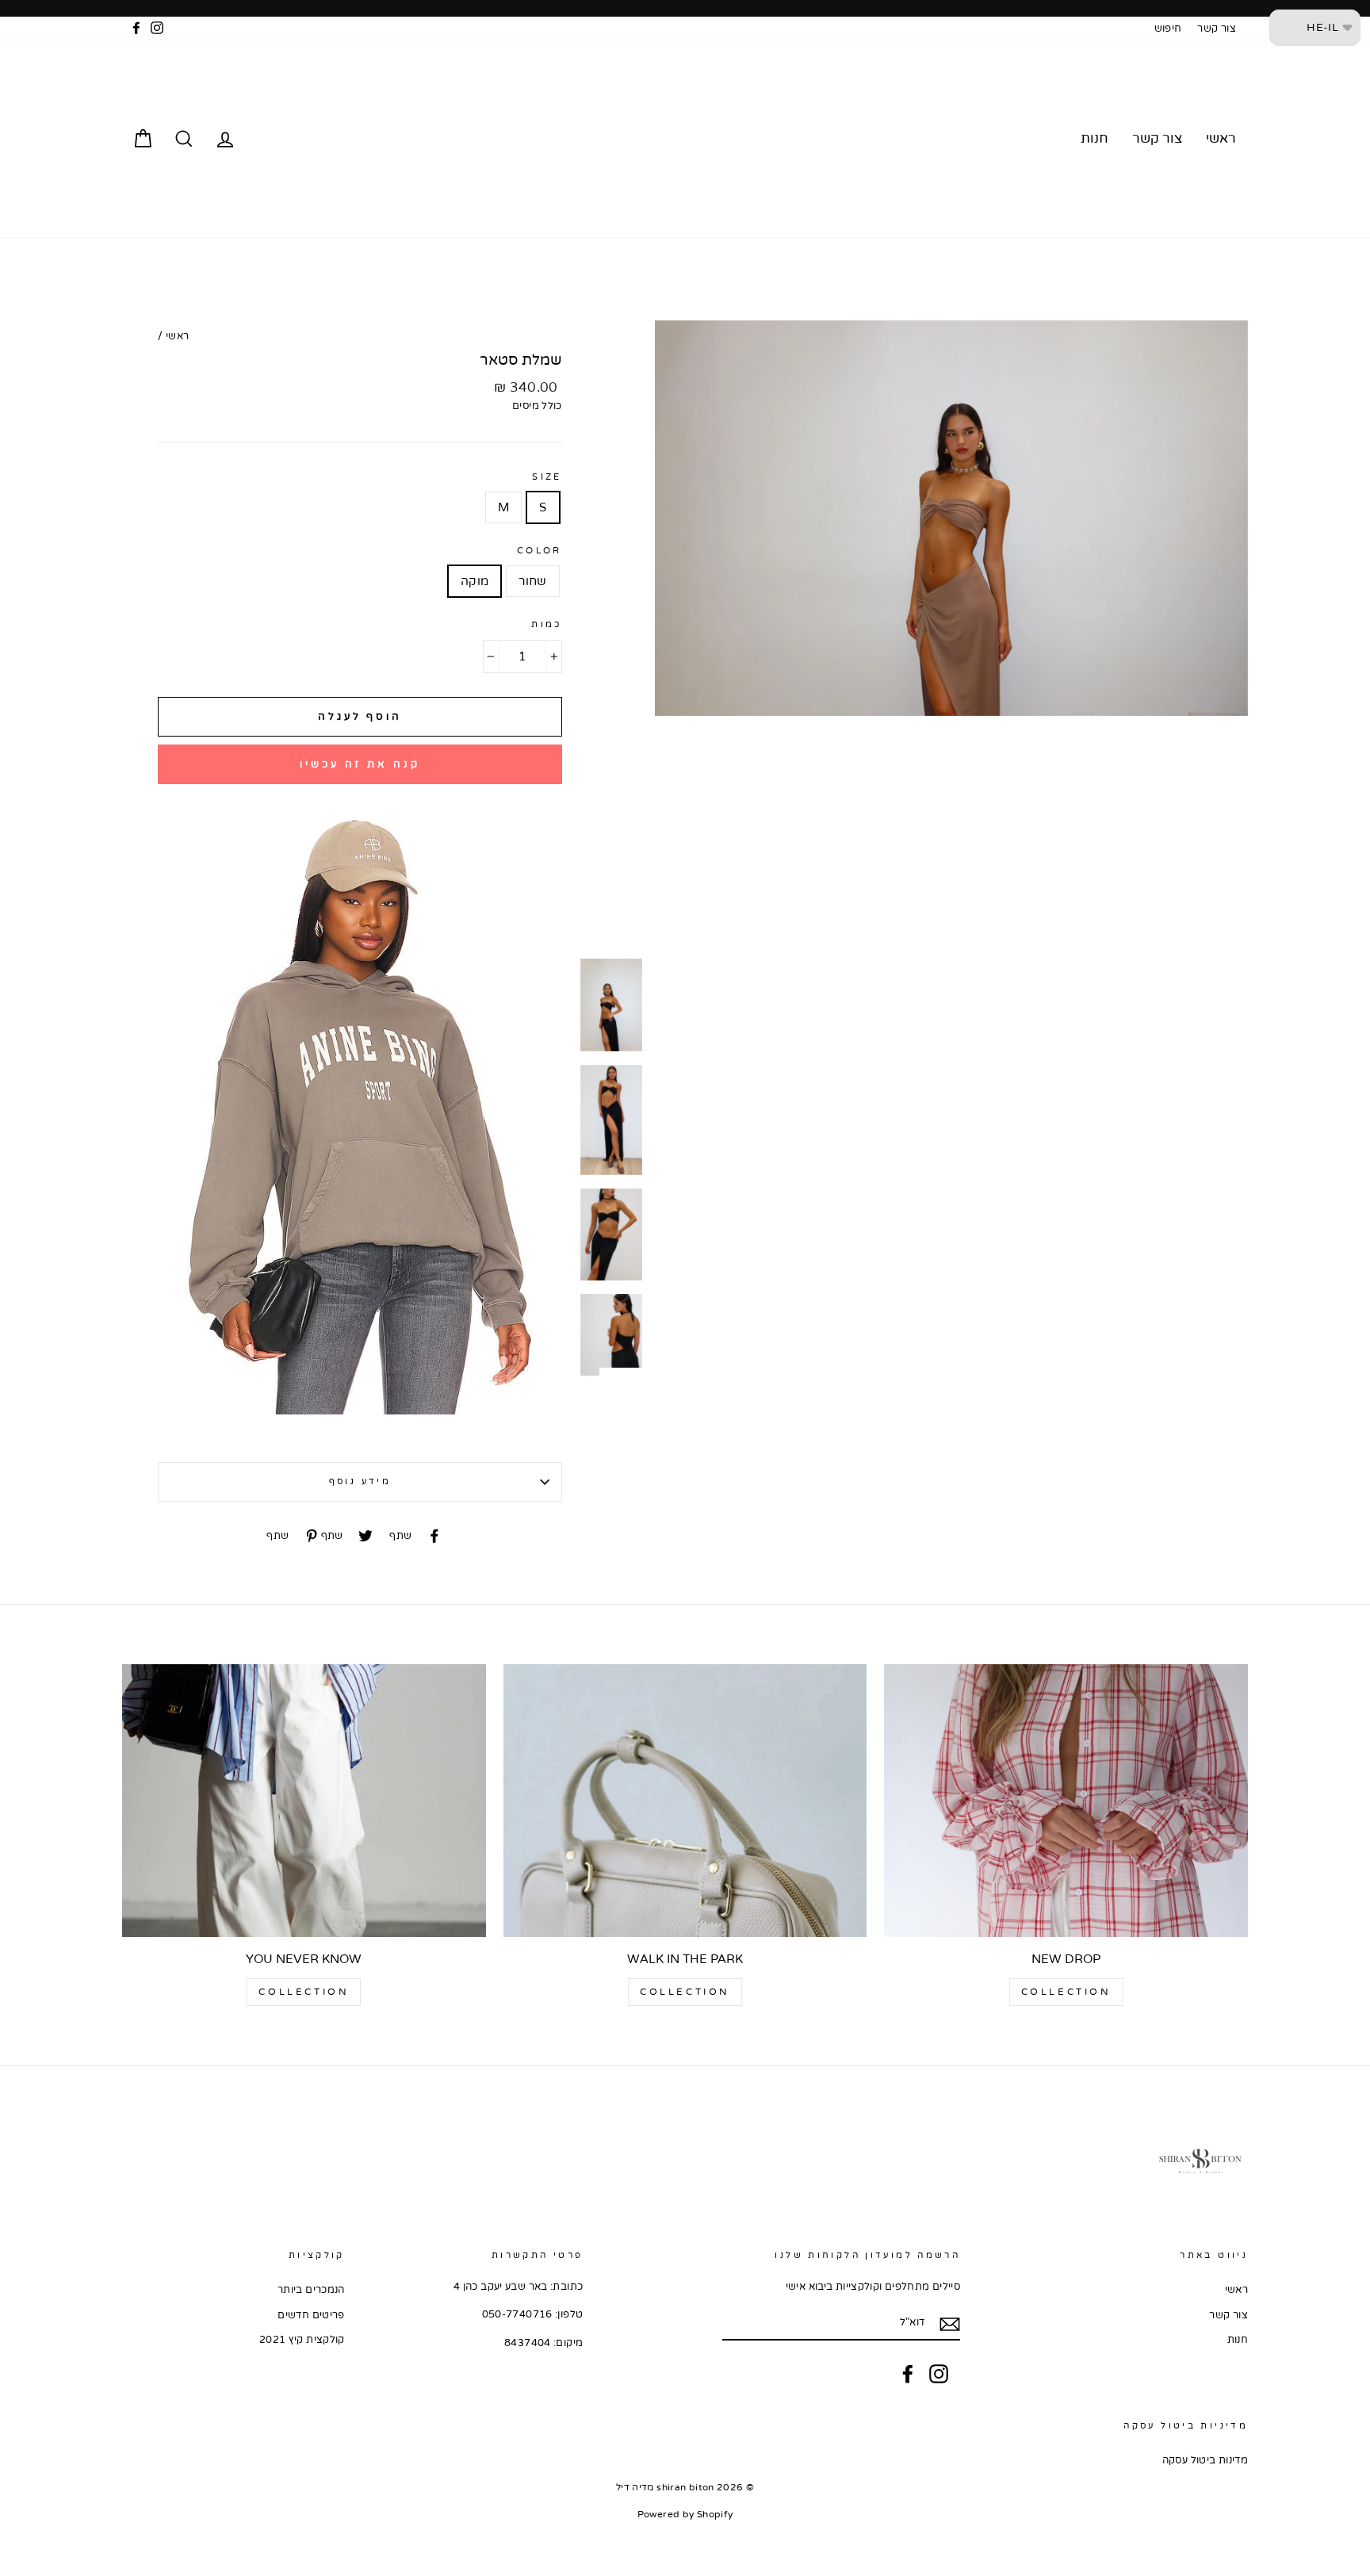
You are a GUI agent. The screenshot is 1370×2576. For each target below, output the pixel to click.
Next (631, 1372)
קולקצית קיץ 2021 (302, 2340)
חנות (1094, 138)
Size (547, 477)
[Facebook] (908, 2374)
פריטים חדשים (311, 2315)
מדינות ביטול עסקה (1205, 2460)
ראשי (1221, 138)
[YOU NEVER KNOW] (304, 1801)
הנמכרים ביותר (311, 2290)
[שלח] (950, 2323)
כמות (547, 624)
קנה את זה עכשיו (360, 764)
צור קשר (1217, 29)
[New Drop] (1066, 1801)
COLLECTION (1066, 1992)
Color (540, 551)
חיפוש (1168, 29)
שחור (533, 581)
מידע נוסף (360, 1481)
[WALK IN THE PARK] (685, 1801)
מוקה (475, 581)
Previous (591, 324)
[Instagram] (939, 2374)
